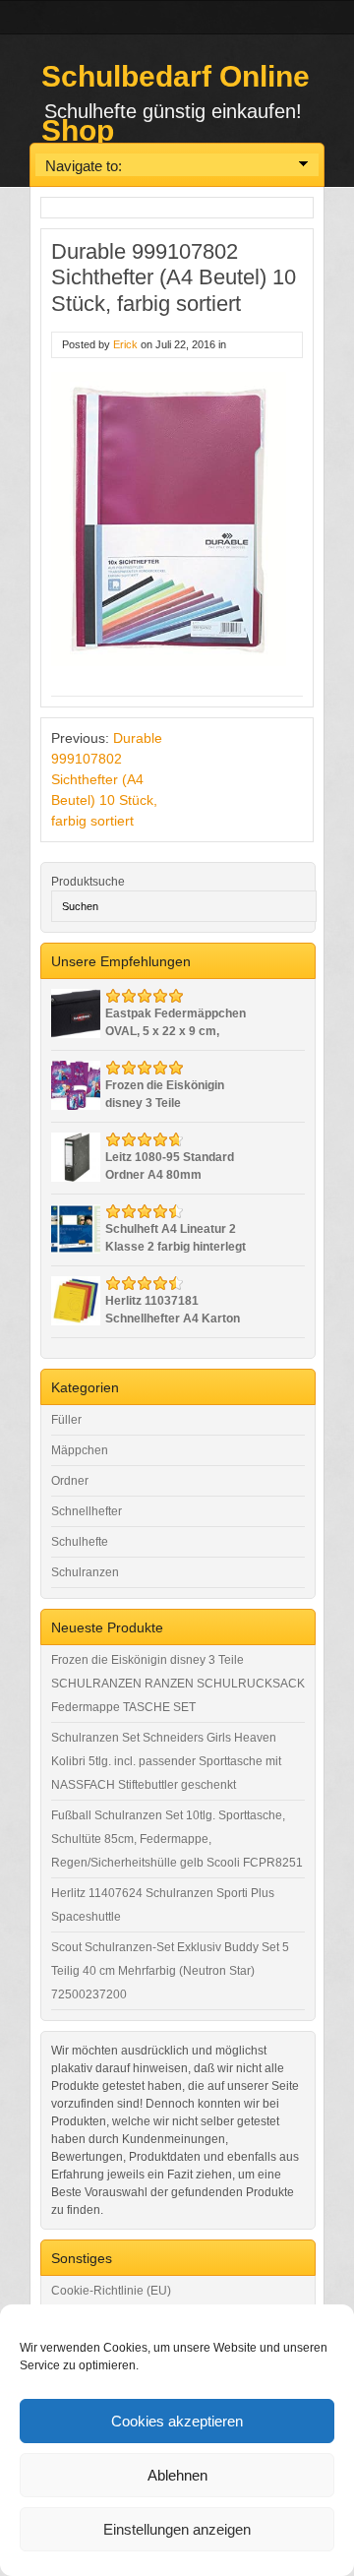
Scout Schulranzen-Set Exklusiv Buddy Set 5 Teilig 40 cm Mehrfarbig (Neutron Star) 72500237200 (170, 1971)
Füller (66, 1420)
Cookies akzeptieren (177, 2421)
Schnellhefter (87, 1511)
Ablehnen (177, 2475)
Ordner (70, 1481)
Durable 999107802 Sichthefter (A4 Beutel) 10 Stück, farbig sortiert (107, 779)
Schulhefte (80, 1542)
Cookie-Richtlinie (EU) (111, 2291)
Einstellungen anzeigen (177, 2529)
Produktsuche (88, 882)
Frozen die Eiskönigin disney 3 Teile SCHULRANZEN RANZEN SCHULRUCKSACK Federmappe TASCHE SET (178, 1684)
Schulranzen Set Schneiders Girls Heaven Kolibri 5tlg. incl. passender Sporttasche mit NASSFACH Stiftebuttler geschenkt (166, 1761)
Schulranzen (85, 1572)
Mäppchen (80, 1450)
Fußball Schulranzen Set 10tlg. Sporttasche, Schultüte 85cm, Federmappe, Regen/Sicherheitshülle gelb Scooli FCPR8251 (177, 1839)
